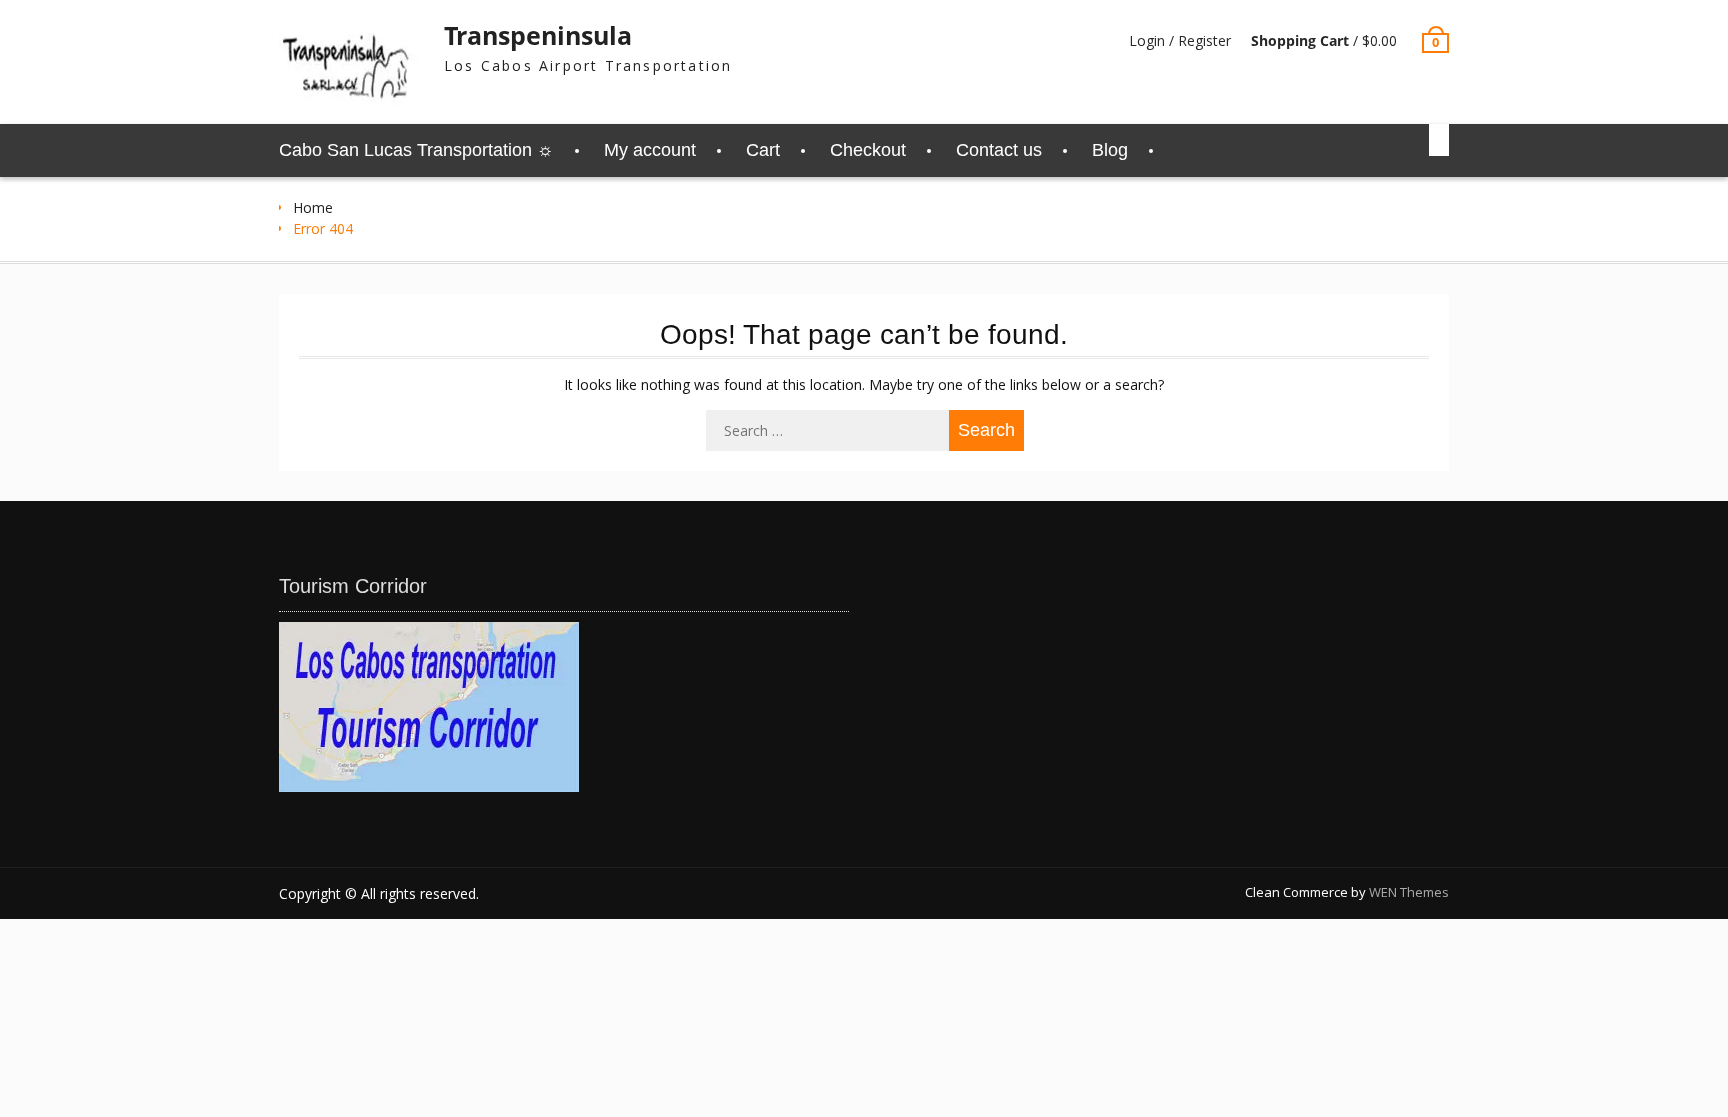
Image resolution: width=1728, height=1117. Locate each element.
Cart (763, 150)
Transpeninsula (538, 35)
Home (313, 207)
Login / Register (1180, 40)
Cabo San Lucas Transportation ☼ (416, 150)
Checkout (868, 150)
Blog (1110, 150)
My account (650, 150)
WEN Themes (1409, 892)
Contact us (999, 150)
